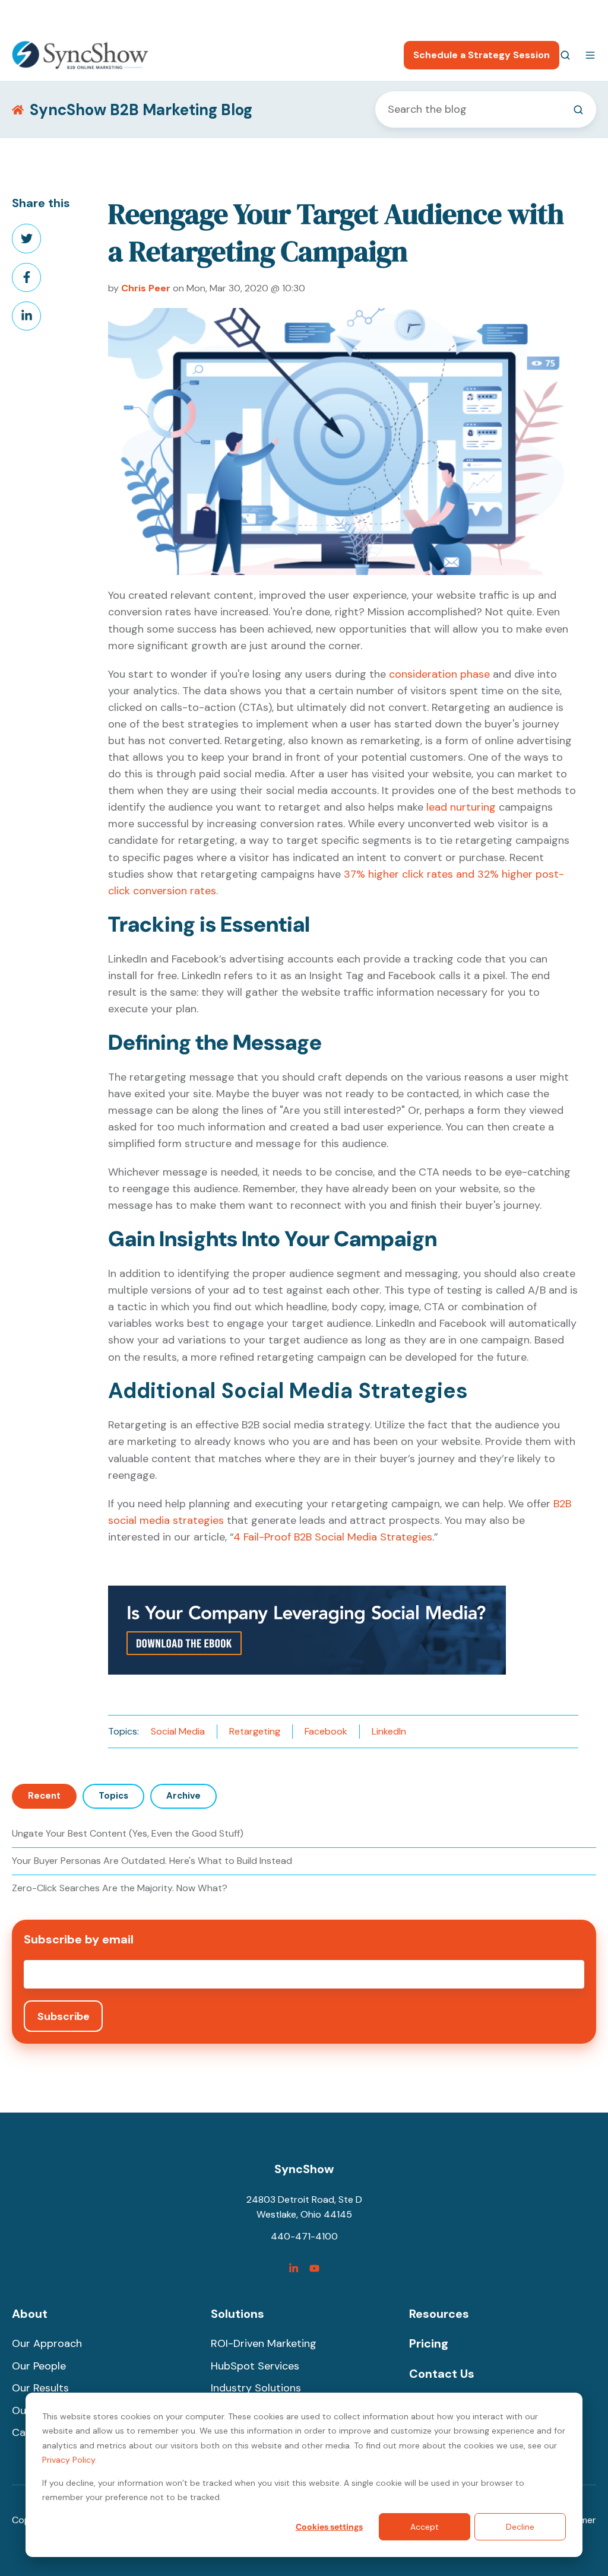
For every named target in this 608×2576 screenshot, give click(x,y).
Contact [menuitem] (578, 15)
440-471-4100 (455, 15)
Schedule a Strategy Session (482, 55)
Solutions (237, 2314)
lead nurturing (461, 807)
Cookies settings (329, 2527)
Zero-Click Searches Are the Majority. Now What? (120, 1888)
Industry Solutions (256, 2388)
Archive (183, 1796)
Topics (113, 1796)
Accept (425, 2527)
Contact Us (442, 2374)
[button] (565, 55)
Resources (439, 2314)
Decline (520, 2527)
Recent (44, 1796)
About (30, 2314)
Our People (39, 2366)
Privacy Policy (69, 2460)
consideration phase (439, 674)
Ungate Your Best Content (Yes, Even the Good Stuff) (128, 1833)
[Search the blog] (578, 110)
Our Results (40, 2388)
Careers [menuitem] (521, 15)
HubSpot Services (255, 2366)
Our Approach (47, 2343)
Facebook (326, 1731)
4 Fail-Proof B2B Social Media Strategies (333, 1537)
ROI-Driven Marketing (264, 2343)
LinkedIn (389, 1731)
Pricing (429, 2343)
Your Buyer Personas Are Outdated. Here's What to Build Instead (152, 1861)
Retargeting (255, 1731)
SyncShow (304, 2169)
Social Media (178, 1731)
